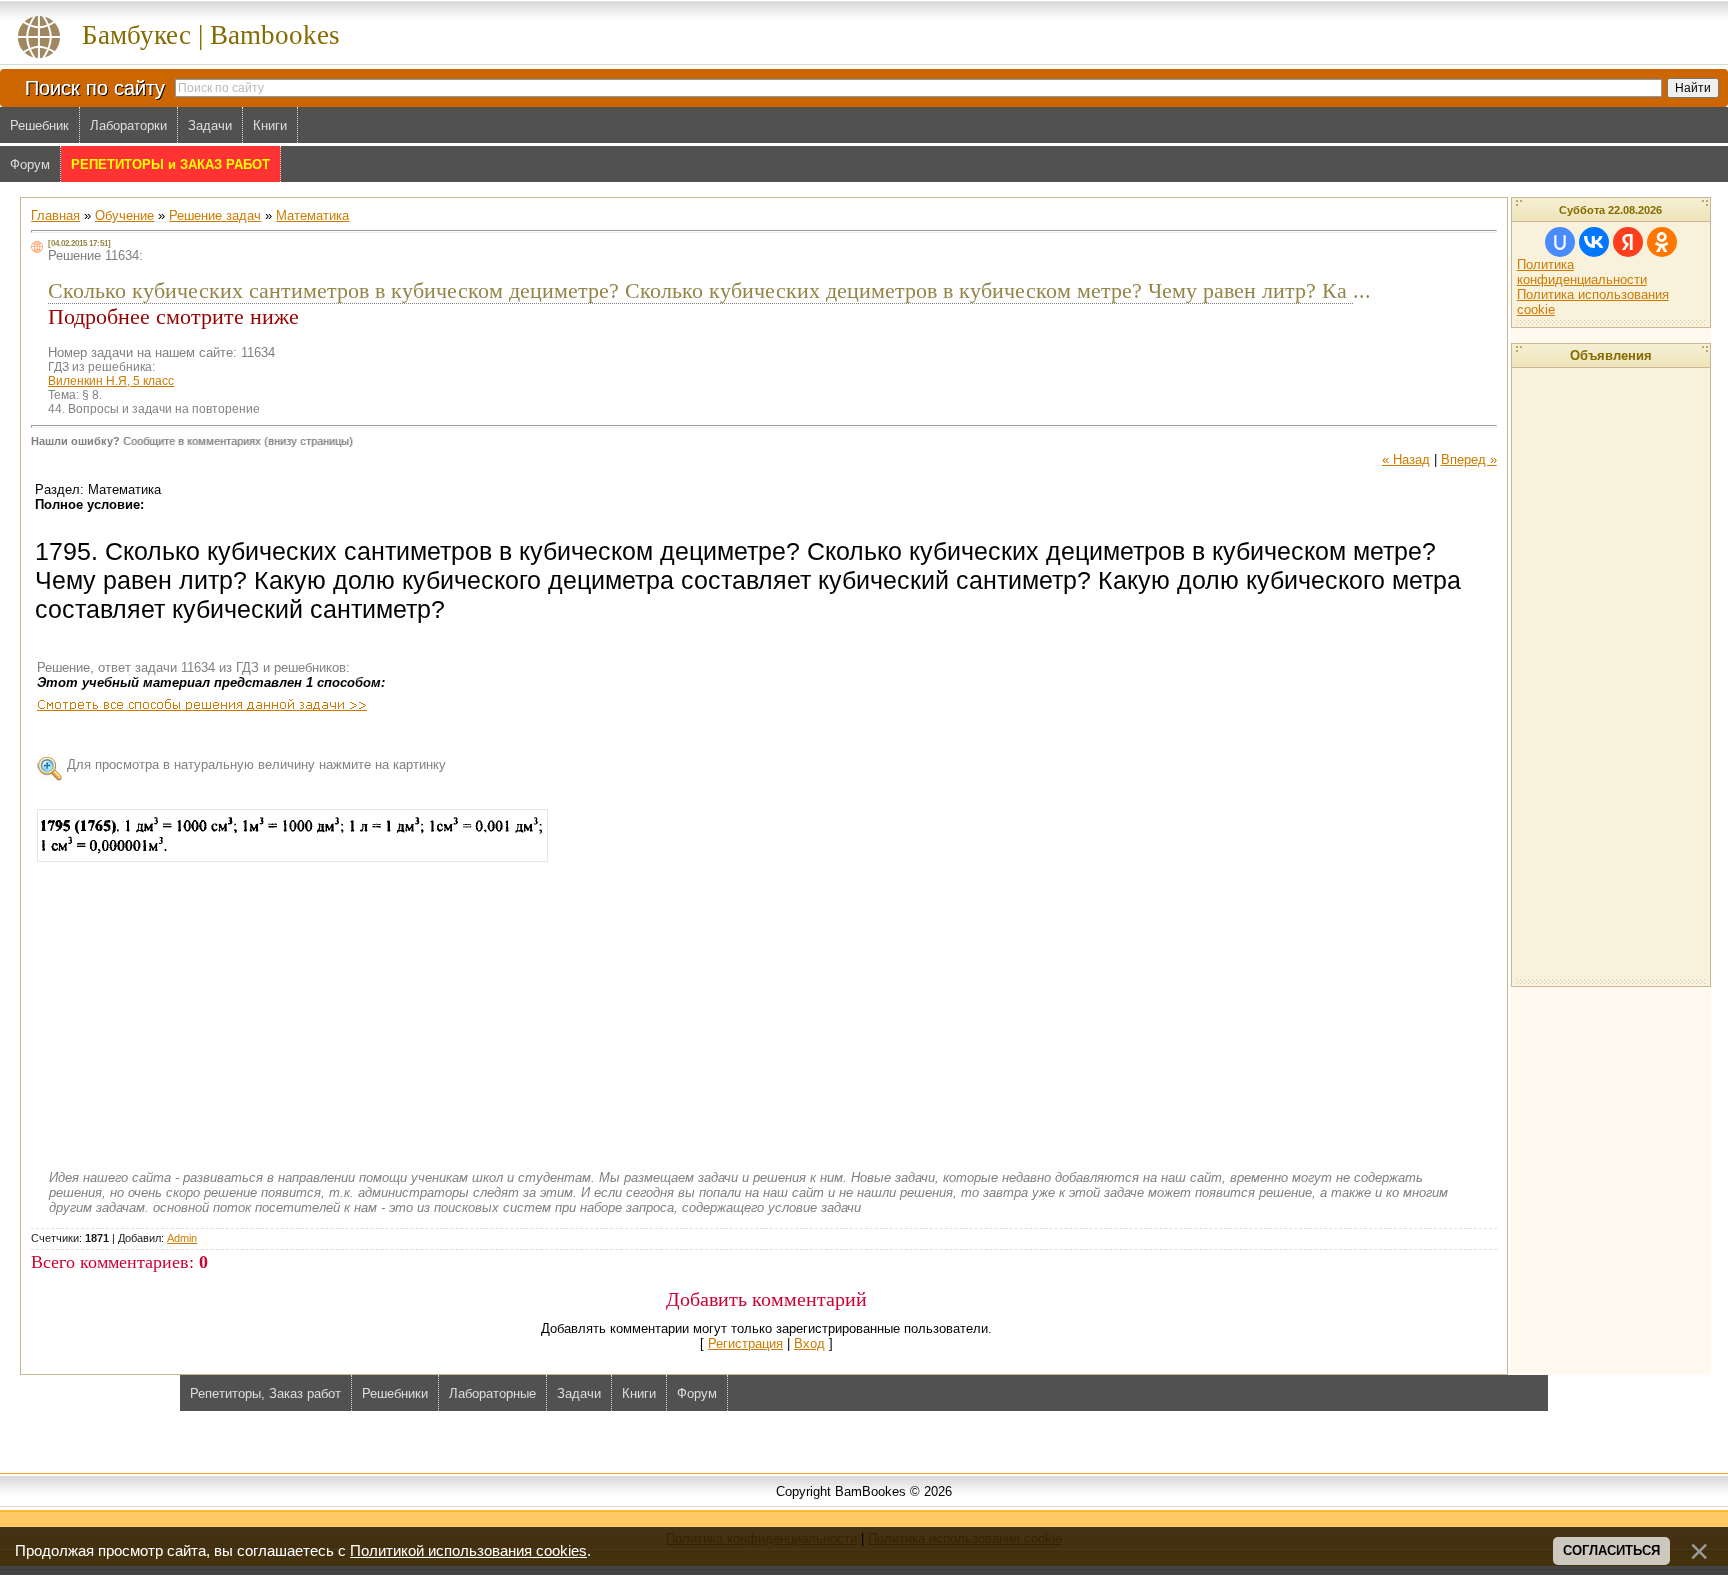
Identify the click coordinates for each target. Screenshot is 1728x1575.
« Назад (1406, 459)
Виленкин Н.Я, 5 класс (111, 381)
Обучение (124, 215)
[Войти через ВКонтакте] (1594, 242)
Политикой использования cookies (468, 1551)
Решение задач (215, 215)
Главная (55, 215)
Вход (809, 1343)
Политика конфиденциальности (1582, 272)
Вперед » (1469, 459)
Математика (312, 215)
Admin (182, 1238)
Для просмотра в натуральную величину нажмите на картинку (256, 764)
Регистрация (745, 1343)
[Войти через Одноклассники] (1662, 242)
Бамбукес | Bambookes (211, 35)
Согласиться (1611, 1550)
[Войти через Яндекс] (1628, 242)
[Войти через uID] (1560, 242)
